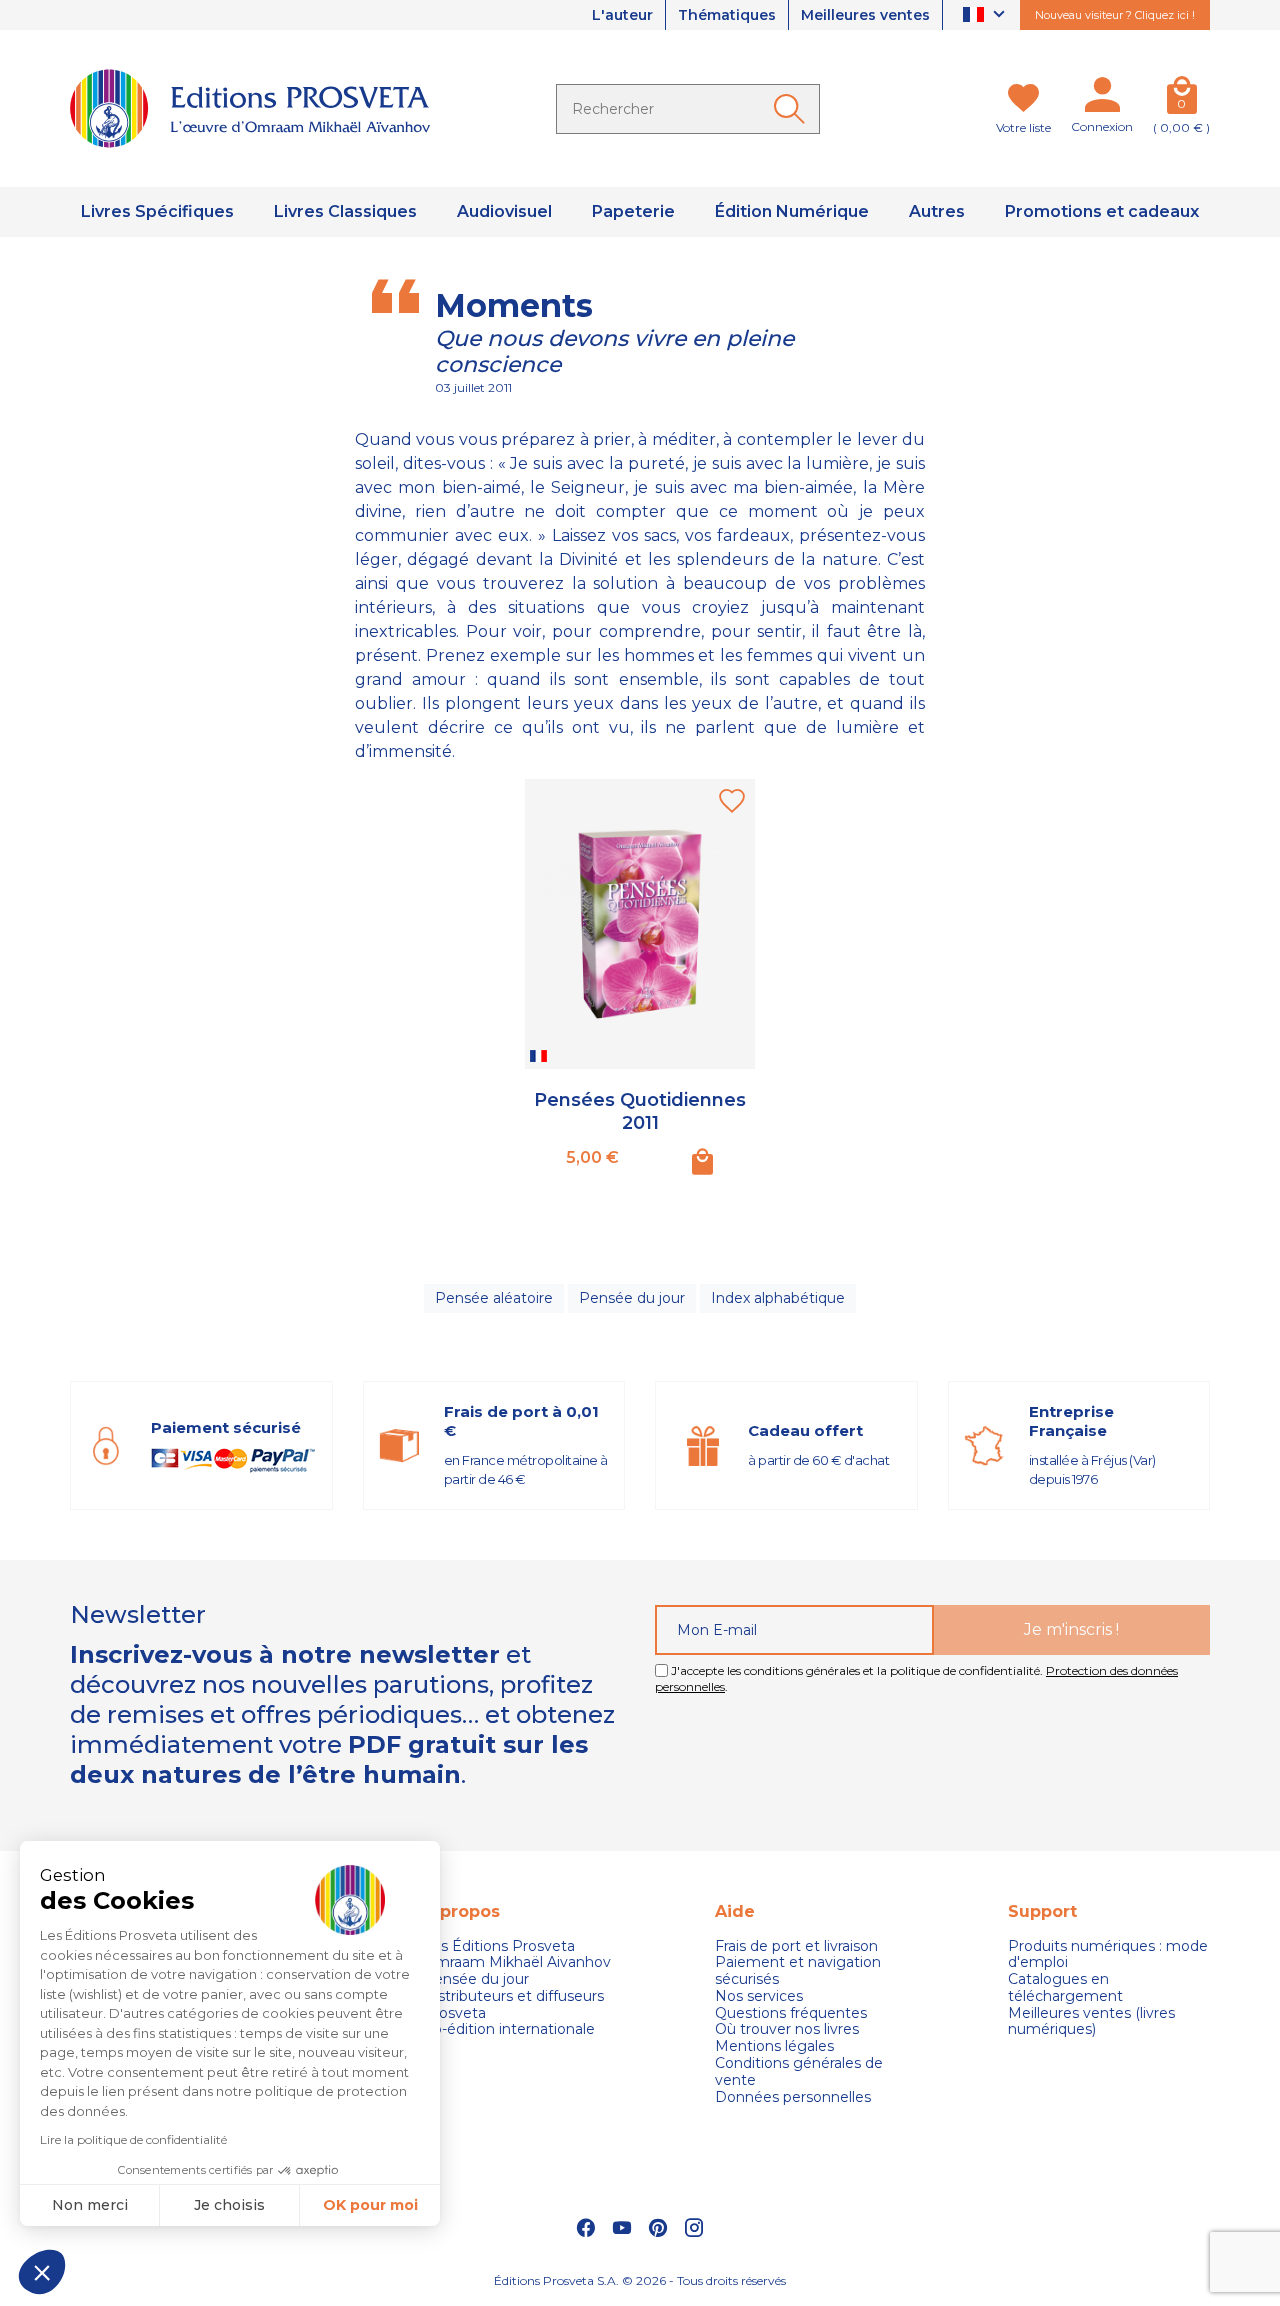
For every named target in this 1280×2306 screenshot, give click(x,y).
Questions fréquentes (791, 2013)
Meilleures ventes (865, 15)
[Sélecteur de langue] (986, 15)
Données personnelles (793, 2097)
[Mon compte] (1102, 99)
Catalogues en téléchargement (1065, 1988)
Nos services (759, 1996)
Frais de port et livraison (796, 1946)
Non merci (90, 2205)
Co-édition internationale (509, 2029)
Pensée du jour (632, 1298)
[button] (42, 2272)
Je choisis (229, 2205)
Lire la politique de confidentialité (133, 2139)
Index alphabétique (778, 1298)
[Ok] (793, 109)
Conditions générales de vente (799, 2072)
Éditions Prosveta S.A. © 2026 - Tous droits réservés (640, 2280)
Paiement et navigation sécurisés (798, 1971)
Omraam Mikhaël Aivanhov (517, 1962)
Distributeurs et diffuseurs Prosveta (513, 2005)
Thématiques (727, 15)
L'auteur (622, 15)
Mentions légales (774, 2046)
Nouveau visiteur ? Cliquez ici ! (1115, 15)
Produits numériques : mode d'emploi (1108, 1955)
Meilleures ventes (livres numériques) (1091, 2022)
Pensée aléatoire (494, 1298)
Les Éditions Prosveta (499, 1946)
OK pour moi (370, 2205)
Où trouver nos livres (787, 2029)
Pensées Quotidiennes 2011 (640, 1111)
